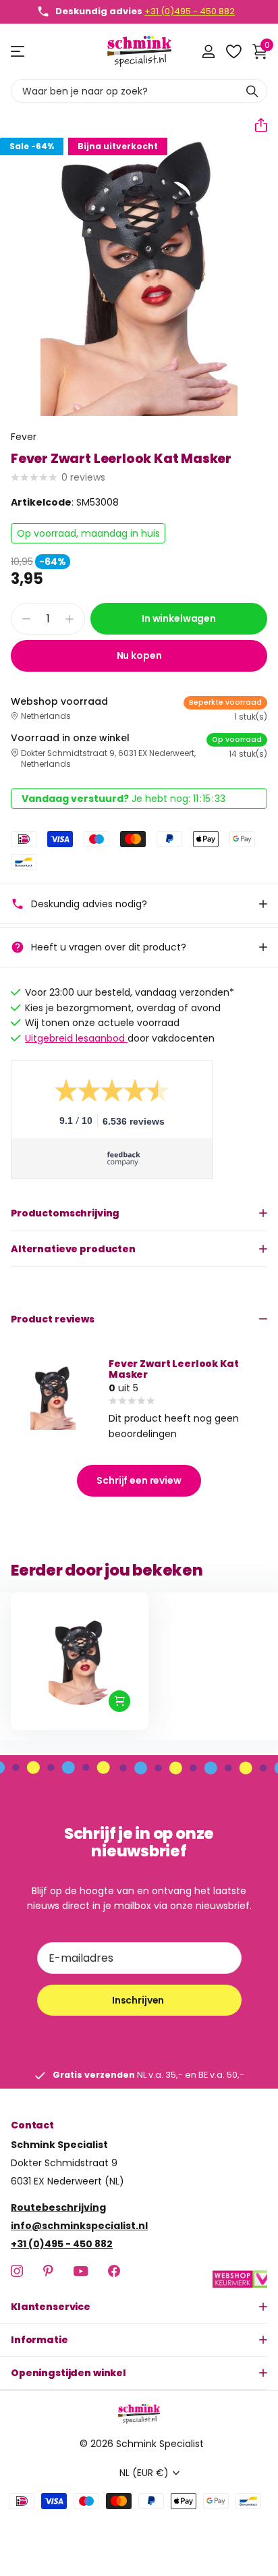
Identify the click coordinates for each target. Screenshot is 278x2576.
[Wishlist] (233, 51)
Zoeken (252, 91)
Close (139, 2307)
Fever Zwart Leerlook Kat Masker (174, 1369)
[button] (256, 125)
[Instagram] (17, 2272)
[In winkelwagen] (119, 1701)
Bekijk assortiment (19, 52)
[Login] (208, 51)
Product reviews (53, 1319)
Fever (24, 437)
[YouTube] (81, 2271)
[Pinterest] (48, 2272)
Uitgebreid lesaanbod (76, 1038)
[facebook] (114, 2272)
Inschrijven (139, 2000)
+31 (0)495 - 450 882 (190, 11)
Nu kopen (139, 655)
